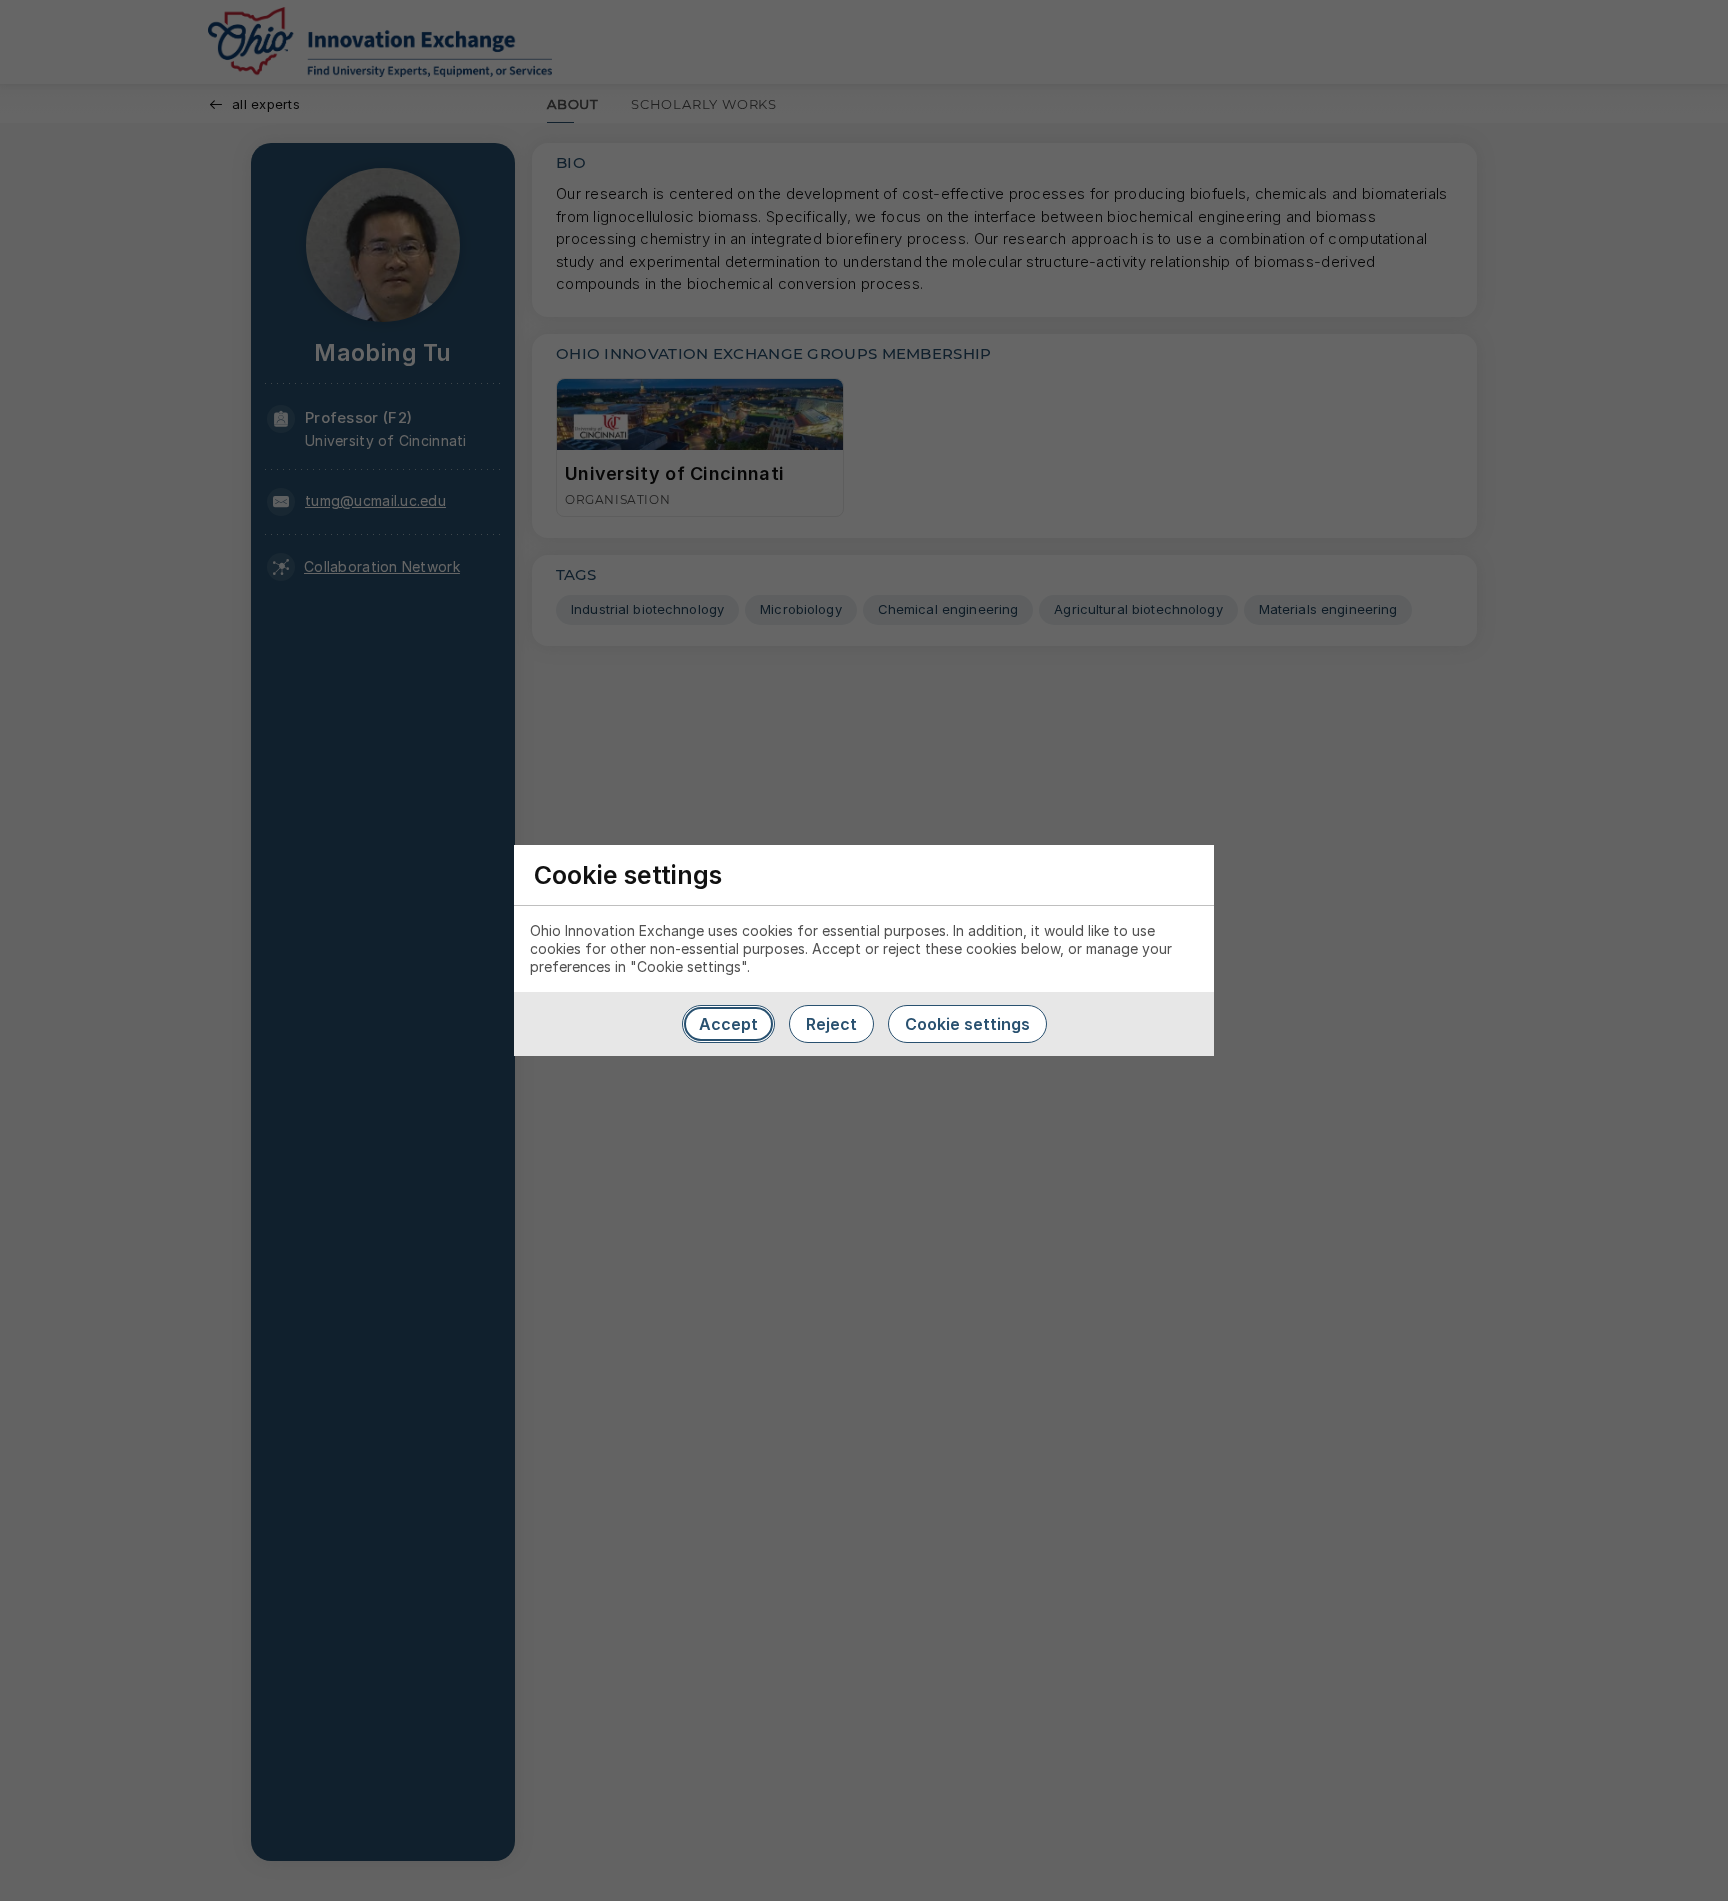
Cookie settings (967, 1024)
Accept (728, 1024)
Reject (831, 1024)
